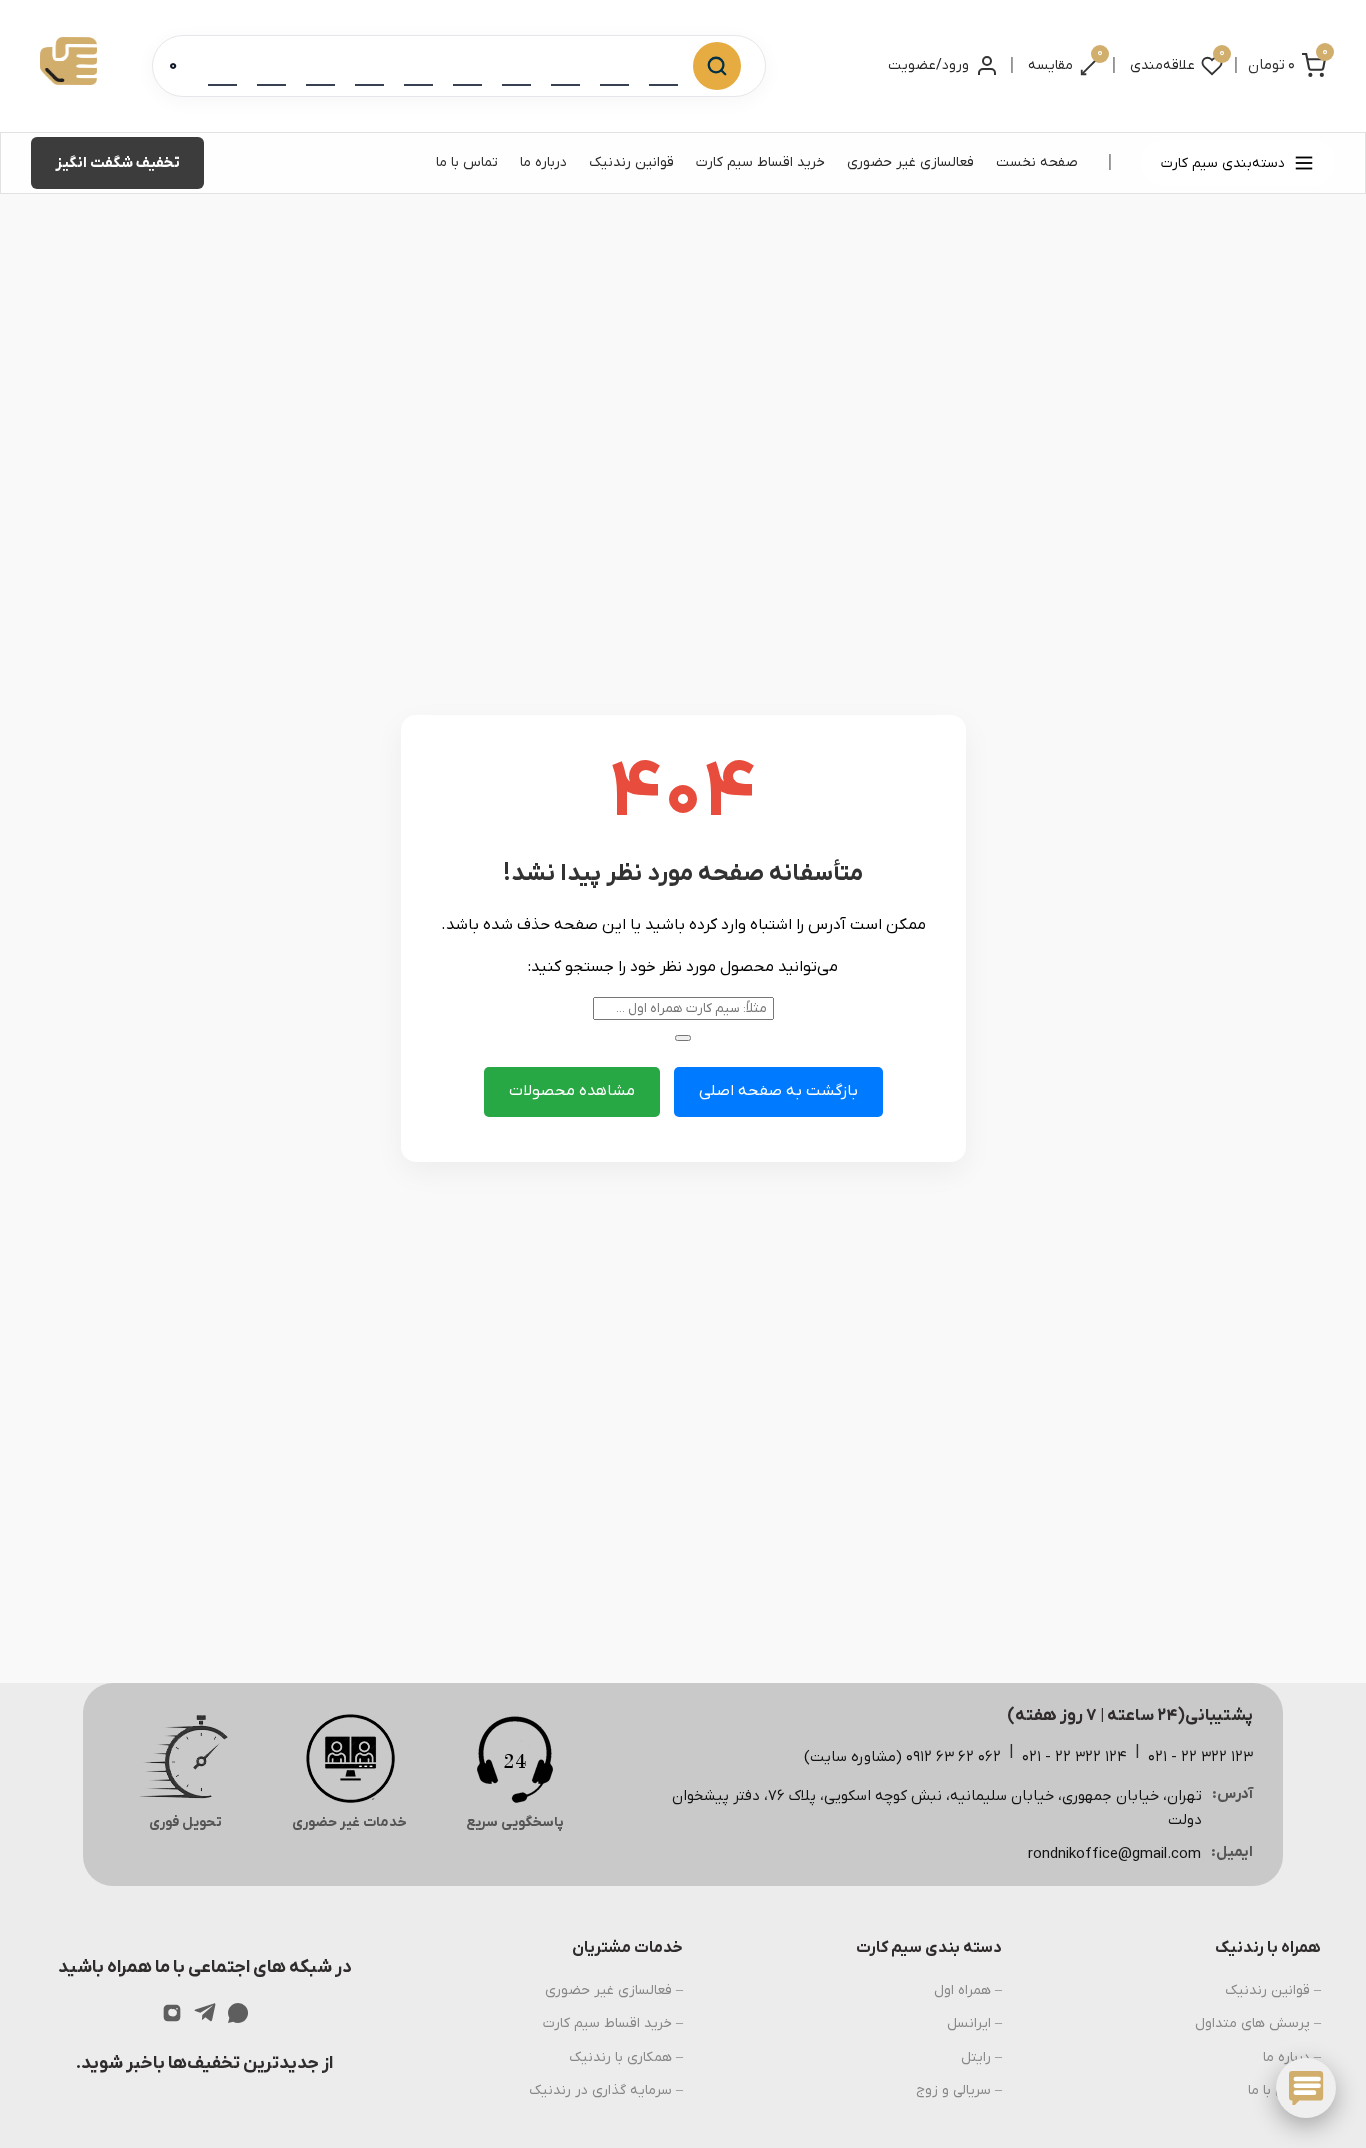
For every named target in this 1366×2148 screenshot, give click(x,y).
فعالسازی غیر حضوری (910, 162)
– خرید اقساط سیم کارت (613, 2023)
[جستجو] (717, 66)
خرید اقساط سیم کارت (760, 162)
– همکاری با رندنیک (626, 2057)
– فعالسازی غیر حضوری (614, 1990)
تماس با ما (467, 162)
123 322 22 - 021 (1200, 1757)
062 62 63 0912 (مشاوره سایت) (902, 1757)
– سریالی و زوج (959, 2090)
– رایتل (981, 2057)
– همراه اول (968, 1990)
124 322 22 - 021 (1074, 1757)
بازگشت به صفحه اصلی (778, 1091)
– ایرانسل (974, 2023)
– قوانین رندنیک (1273, 1990)
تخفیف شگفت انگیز (117, 163)
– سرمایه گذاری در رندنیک (606, 2090)
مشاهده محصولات (572, 1091)
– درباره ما (1292, 2057)
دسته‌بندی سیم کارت (1223, 163)
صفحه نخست (1037, 162)
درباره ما (543, 162)
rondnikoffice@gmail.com (1114, 1854)
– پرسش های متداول (1258, 2023)
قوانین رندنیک (631, 162)
